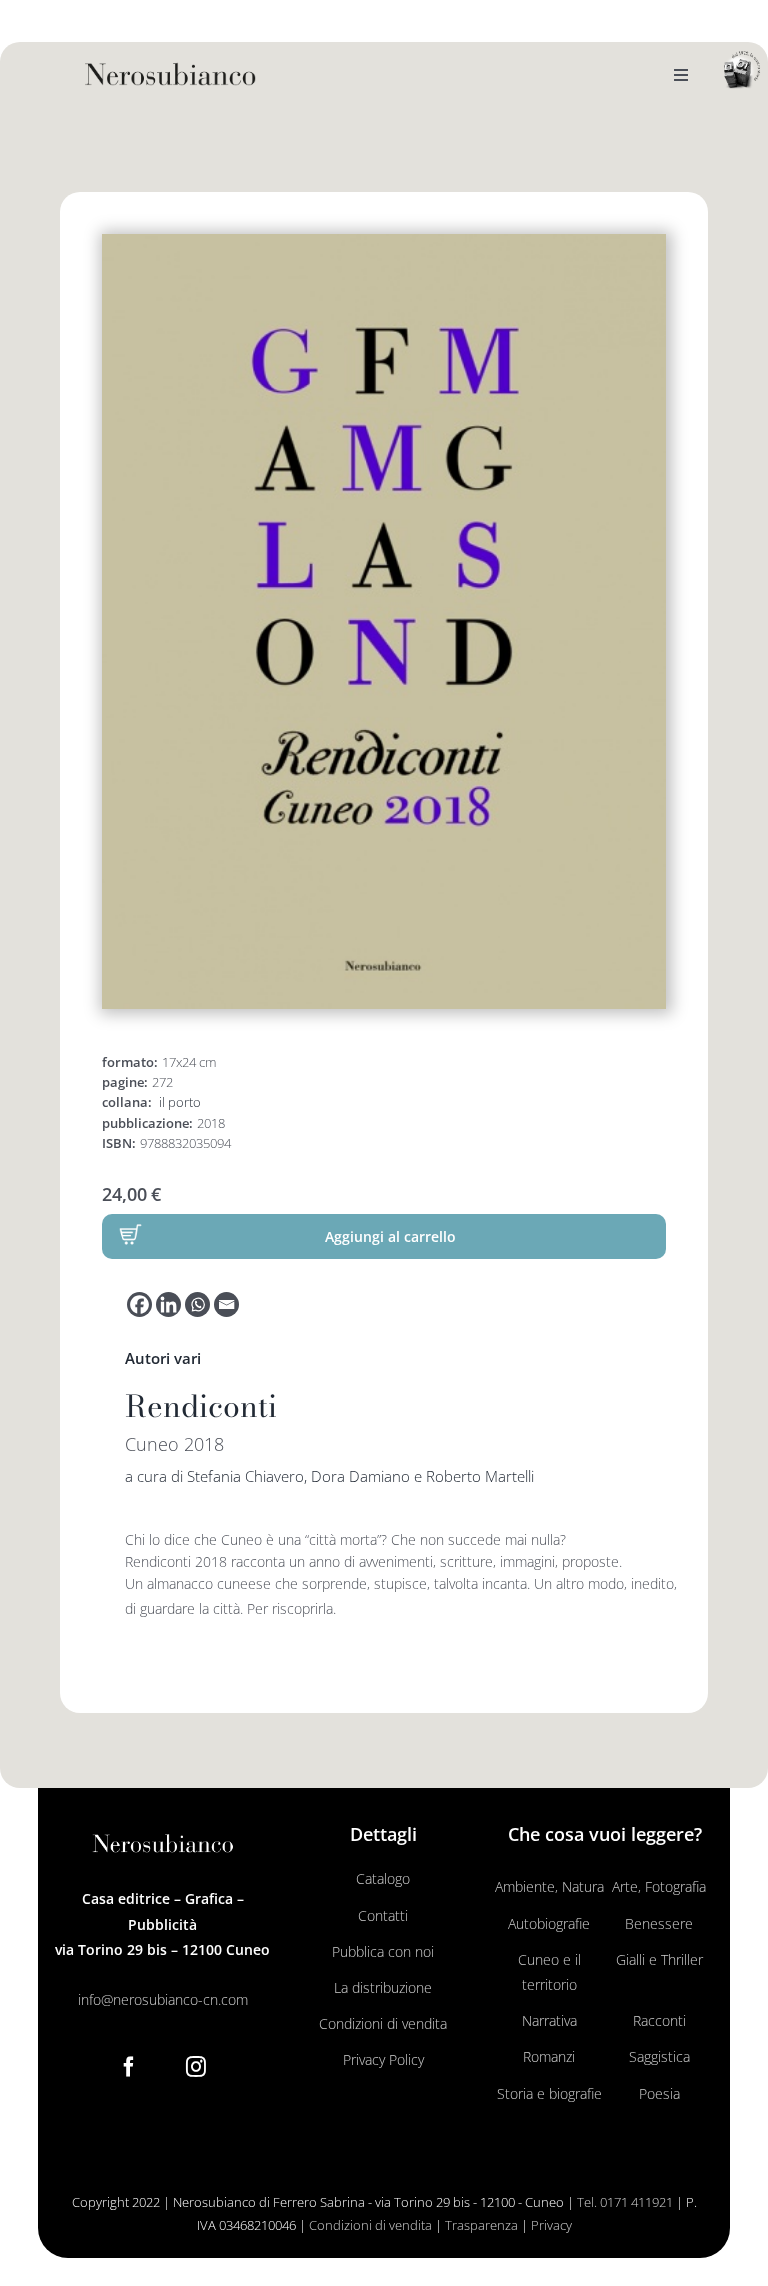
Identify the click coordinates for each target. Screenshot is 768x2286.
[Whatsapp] (197, 1304)
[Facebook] (139, 1304)
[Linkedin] (168, 1304)
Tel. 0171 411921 (625, 2202)
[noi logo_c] (742, 70)
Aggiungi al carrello (390, 1236)
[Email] (226, 1304)
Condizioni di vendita (370, 2225)
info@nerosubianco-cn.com (163, 1999)
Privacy (551, 2225)
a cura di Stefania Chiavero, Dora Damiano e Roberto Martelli (329, 1476)
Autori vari (163, 1358)
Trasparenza (481, 2225)
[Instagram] (196, 2067)
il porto (180, 1102)
